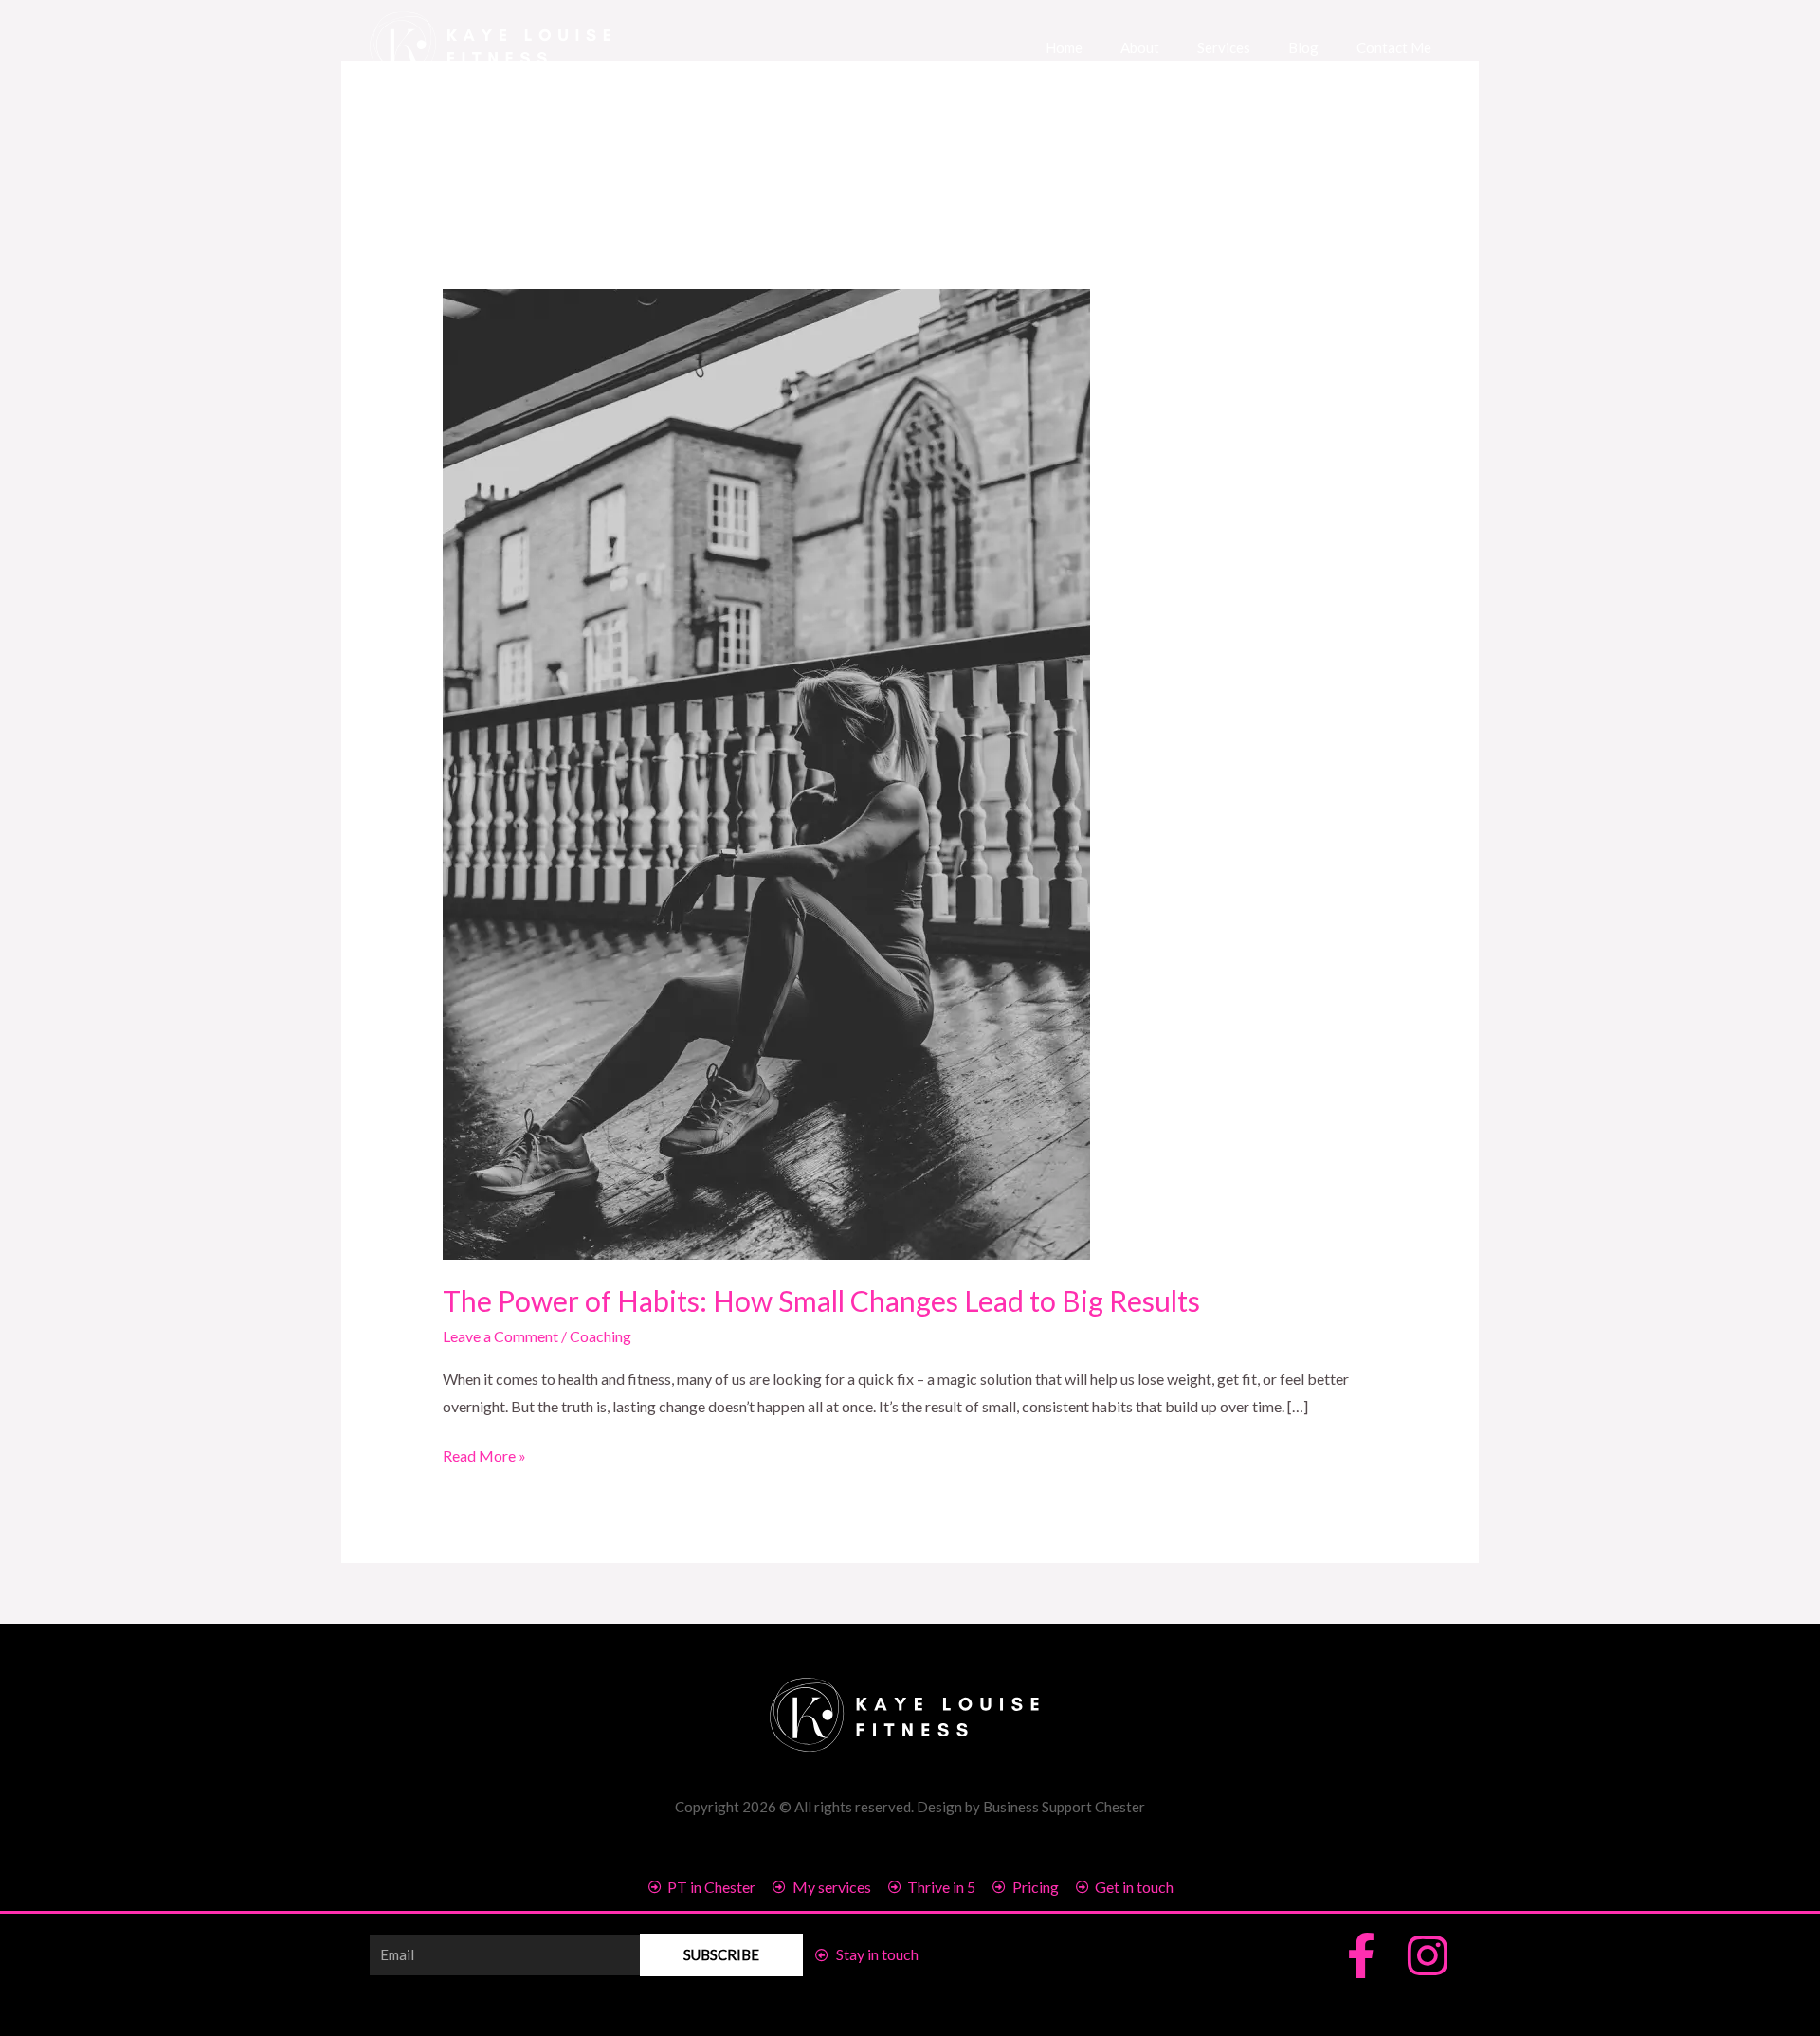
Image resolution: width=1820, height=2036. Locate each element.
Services (1224, 47)
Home (1064, 47)
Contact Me (1394, 47)
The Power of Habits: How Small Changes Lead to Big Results (821, 1300)
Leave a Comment (500, 1336)
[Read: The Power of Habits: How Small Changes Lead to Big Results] (766, 772)
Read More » (484, 1454)
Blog (1303, 47)
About (1140, 47)
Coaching (601, 1336)
